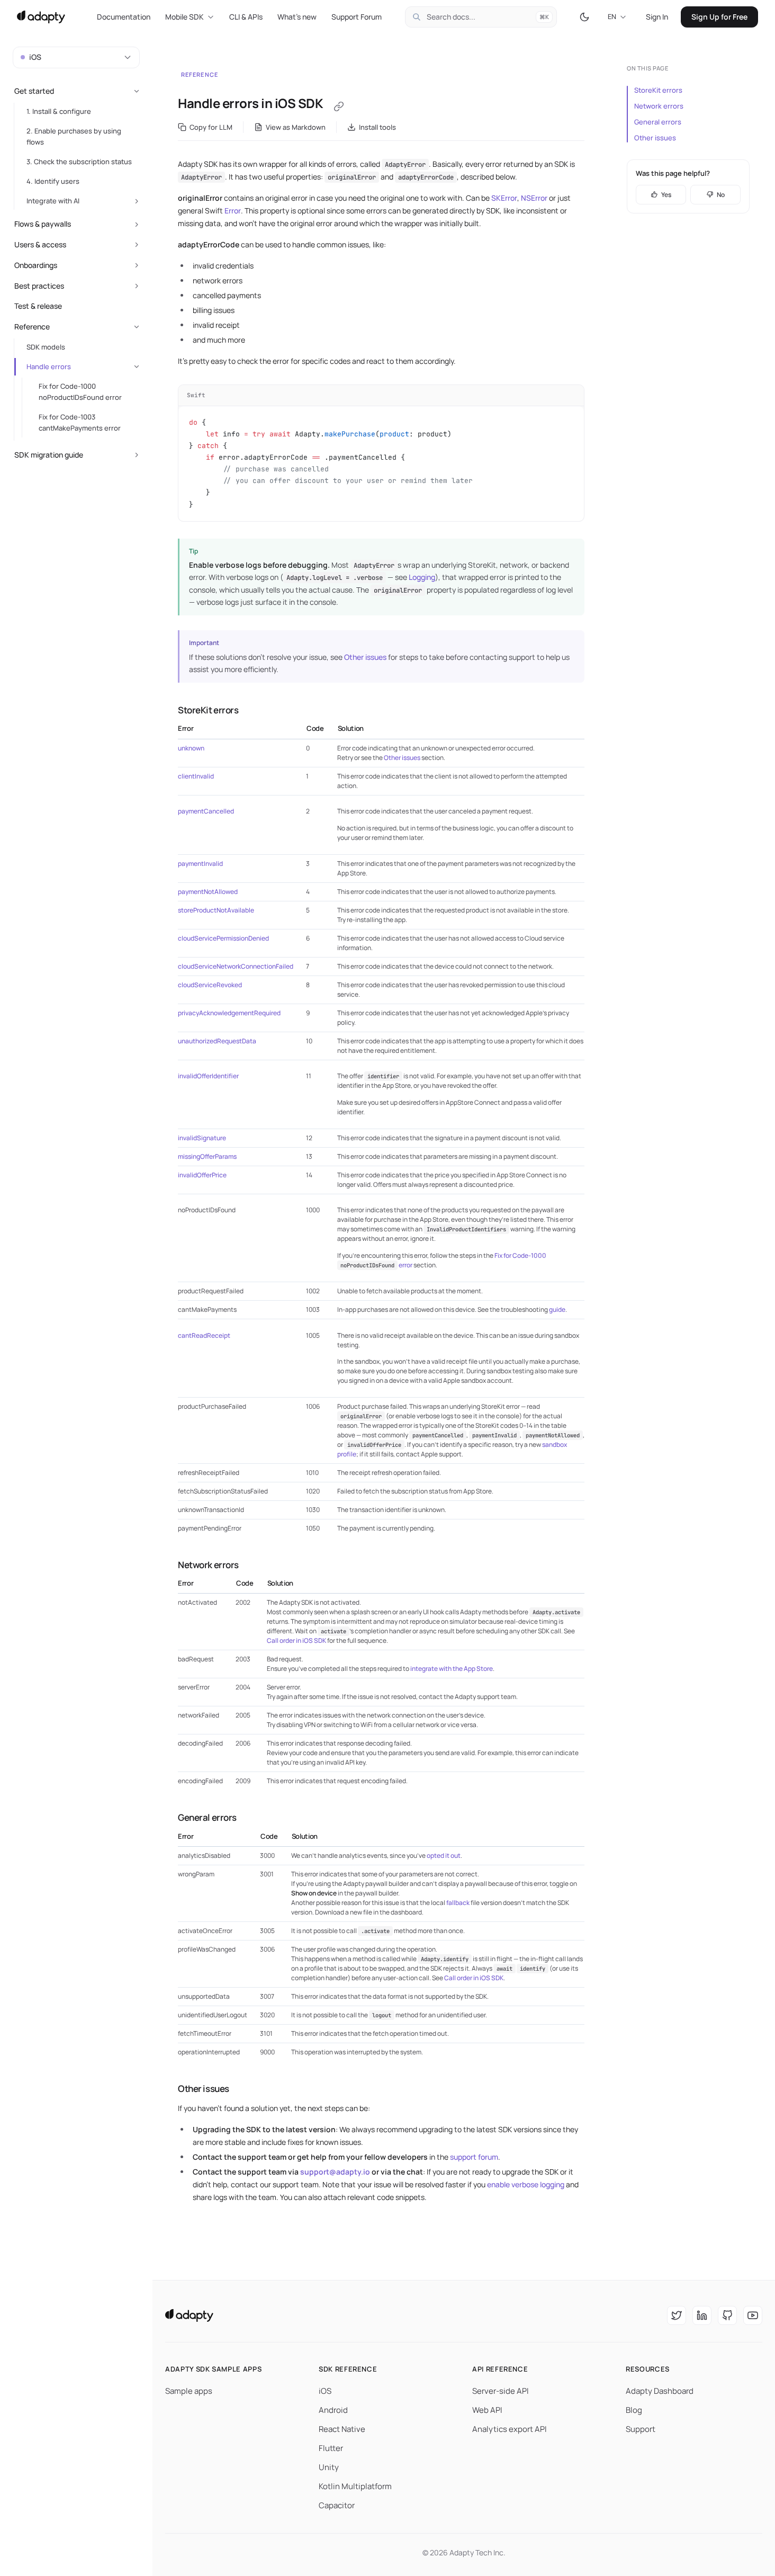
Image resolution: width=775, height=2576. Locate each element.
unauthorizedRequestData (217, 1041)
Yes (666, 195)
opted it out (444, 1855)
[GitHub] (727, 2315)
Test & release (38, 306)
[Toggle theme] (584, 17)
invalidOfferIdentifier (208, 1076)
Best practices (39, 286)
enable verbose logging (526, 2184)
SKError (504, 198)
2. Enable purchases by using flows (74, 136)
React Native (342, 2429)
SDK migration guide (49, 455)
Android (333, 2410)
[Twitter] (677, 2315)
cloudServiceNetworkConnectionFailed (236, 966)
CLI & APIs (246, 17)
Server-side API (501, 2391)
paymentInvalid (200, 864)
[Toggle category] (137, 91)
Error (233, 211)
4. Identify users (53, 181)
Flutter (331, 2448)
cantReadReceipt (204, 1335)
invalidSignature (202, 1138)
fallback (458, 1903)
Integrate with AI (53, 201)
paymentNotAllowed (208, 892)
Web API (487, 2410)
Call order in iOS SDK (296, 1640)
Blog (634, 2410)
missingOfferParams (207, 1156)
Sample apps (189, 2391)
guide (557, 1309)
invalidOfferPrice (202, 1175)
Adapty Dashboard (660, 2391)
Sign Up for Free (719, 17)
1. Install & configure (59, 111)
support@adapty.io (335, 2172)
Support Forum (357, 17)
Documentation (124, 17)
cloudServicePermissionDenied (223, 938)
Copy (567, 395)
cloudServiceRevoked (210, 985)
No (721, 195)
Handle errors (49, 366)
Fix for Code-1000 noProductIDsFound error (80, 392)
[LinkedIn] (702, 2315)
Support (641, 2429)
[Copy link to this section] (167, 710)
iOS (325, 2391)
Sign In (657, 17)
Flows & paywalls (43, 224)
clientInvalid (196, 776)
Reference (200, 74)
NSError (534, 198)
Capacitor (337, 2505)
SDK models (46, 347)
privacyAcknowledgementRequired (229, 1013)
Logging (422, 577)
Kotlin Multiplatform (355, 2486)
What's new (297, 17)
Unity (329, 2467)
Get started (34, 91)
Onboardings (36, 265)
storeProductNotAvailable (216, 910)
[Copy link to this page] (339, 106)
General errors (658, 122)
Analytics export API (510, 2429)
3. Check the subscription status (79, 162)
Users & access (40, 244)
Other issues (365, 657)
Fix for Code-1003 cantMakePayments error (80, 422)
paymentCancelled (206, 811)
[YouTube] (753, 2315)
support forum (474, 2157)
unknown (191, 748)
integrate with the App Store (452, 1669)
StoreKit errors (658, 90)
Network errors (659, 106)
